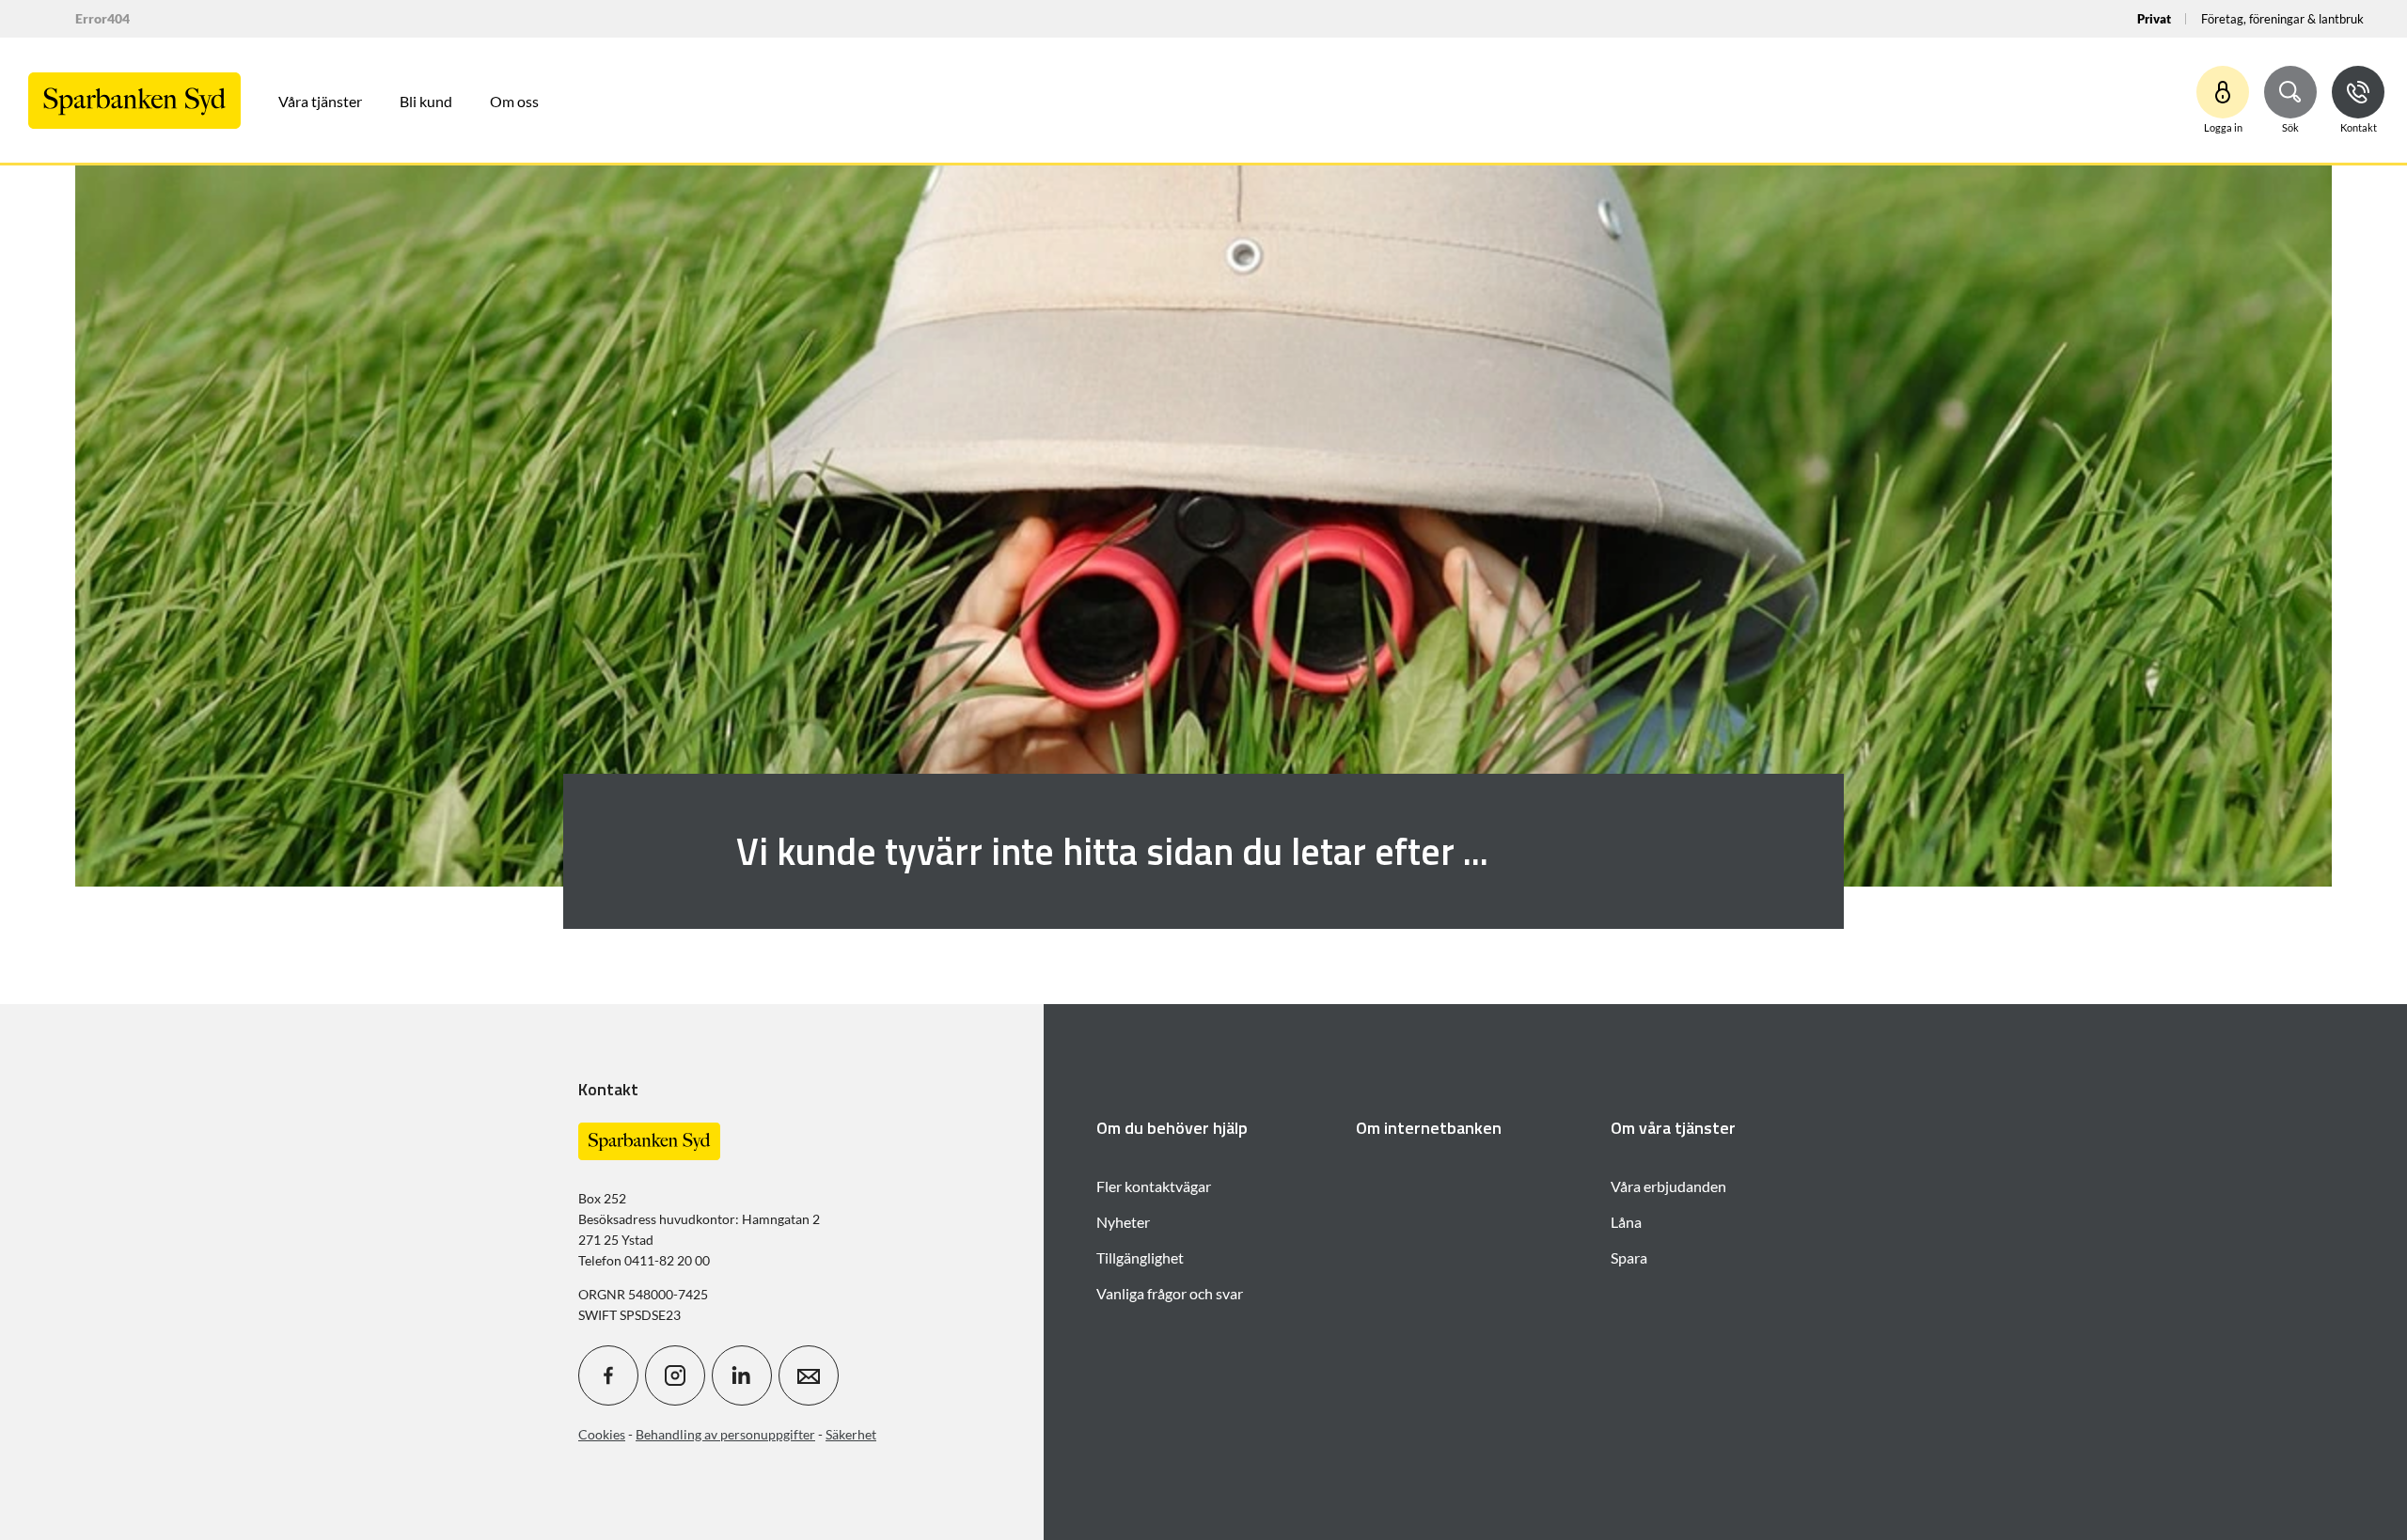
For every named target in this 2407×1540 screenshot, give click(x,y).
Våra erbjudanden (1668, 1186)
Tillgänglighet (1140, 1257)
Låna (1626, 1222)
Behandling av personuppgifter (725, 1434)
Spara (1629, 1257)
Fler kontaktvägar (1154, 1186)
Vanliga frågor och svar (1170, 1293)
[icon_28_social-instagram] (675, 1375)
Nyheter (1123, 1222)
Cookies (602, 1434)
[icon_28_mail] (809, 1375)
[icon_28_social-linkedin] (742, 1375)
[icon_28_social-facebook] (608, 1375)
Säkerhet (851, 1434)
